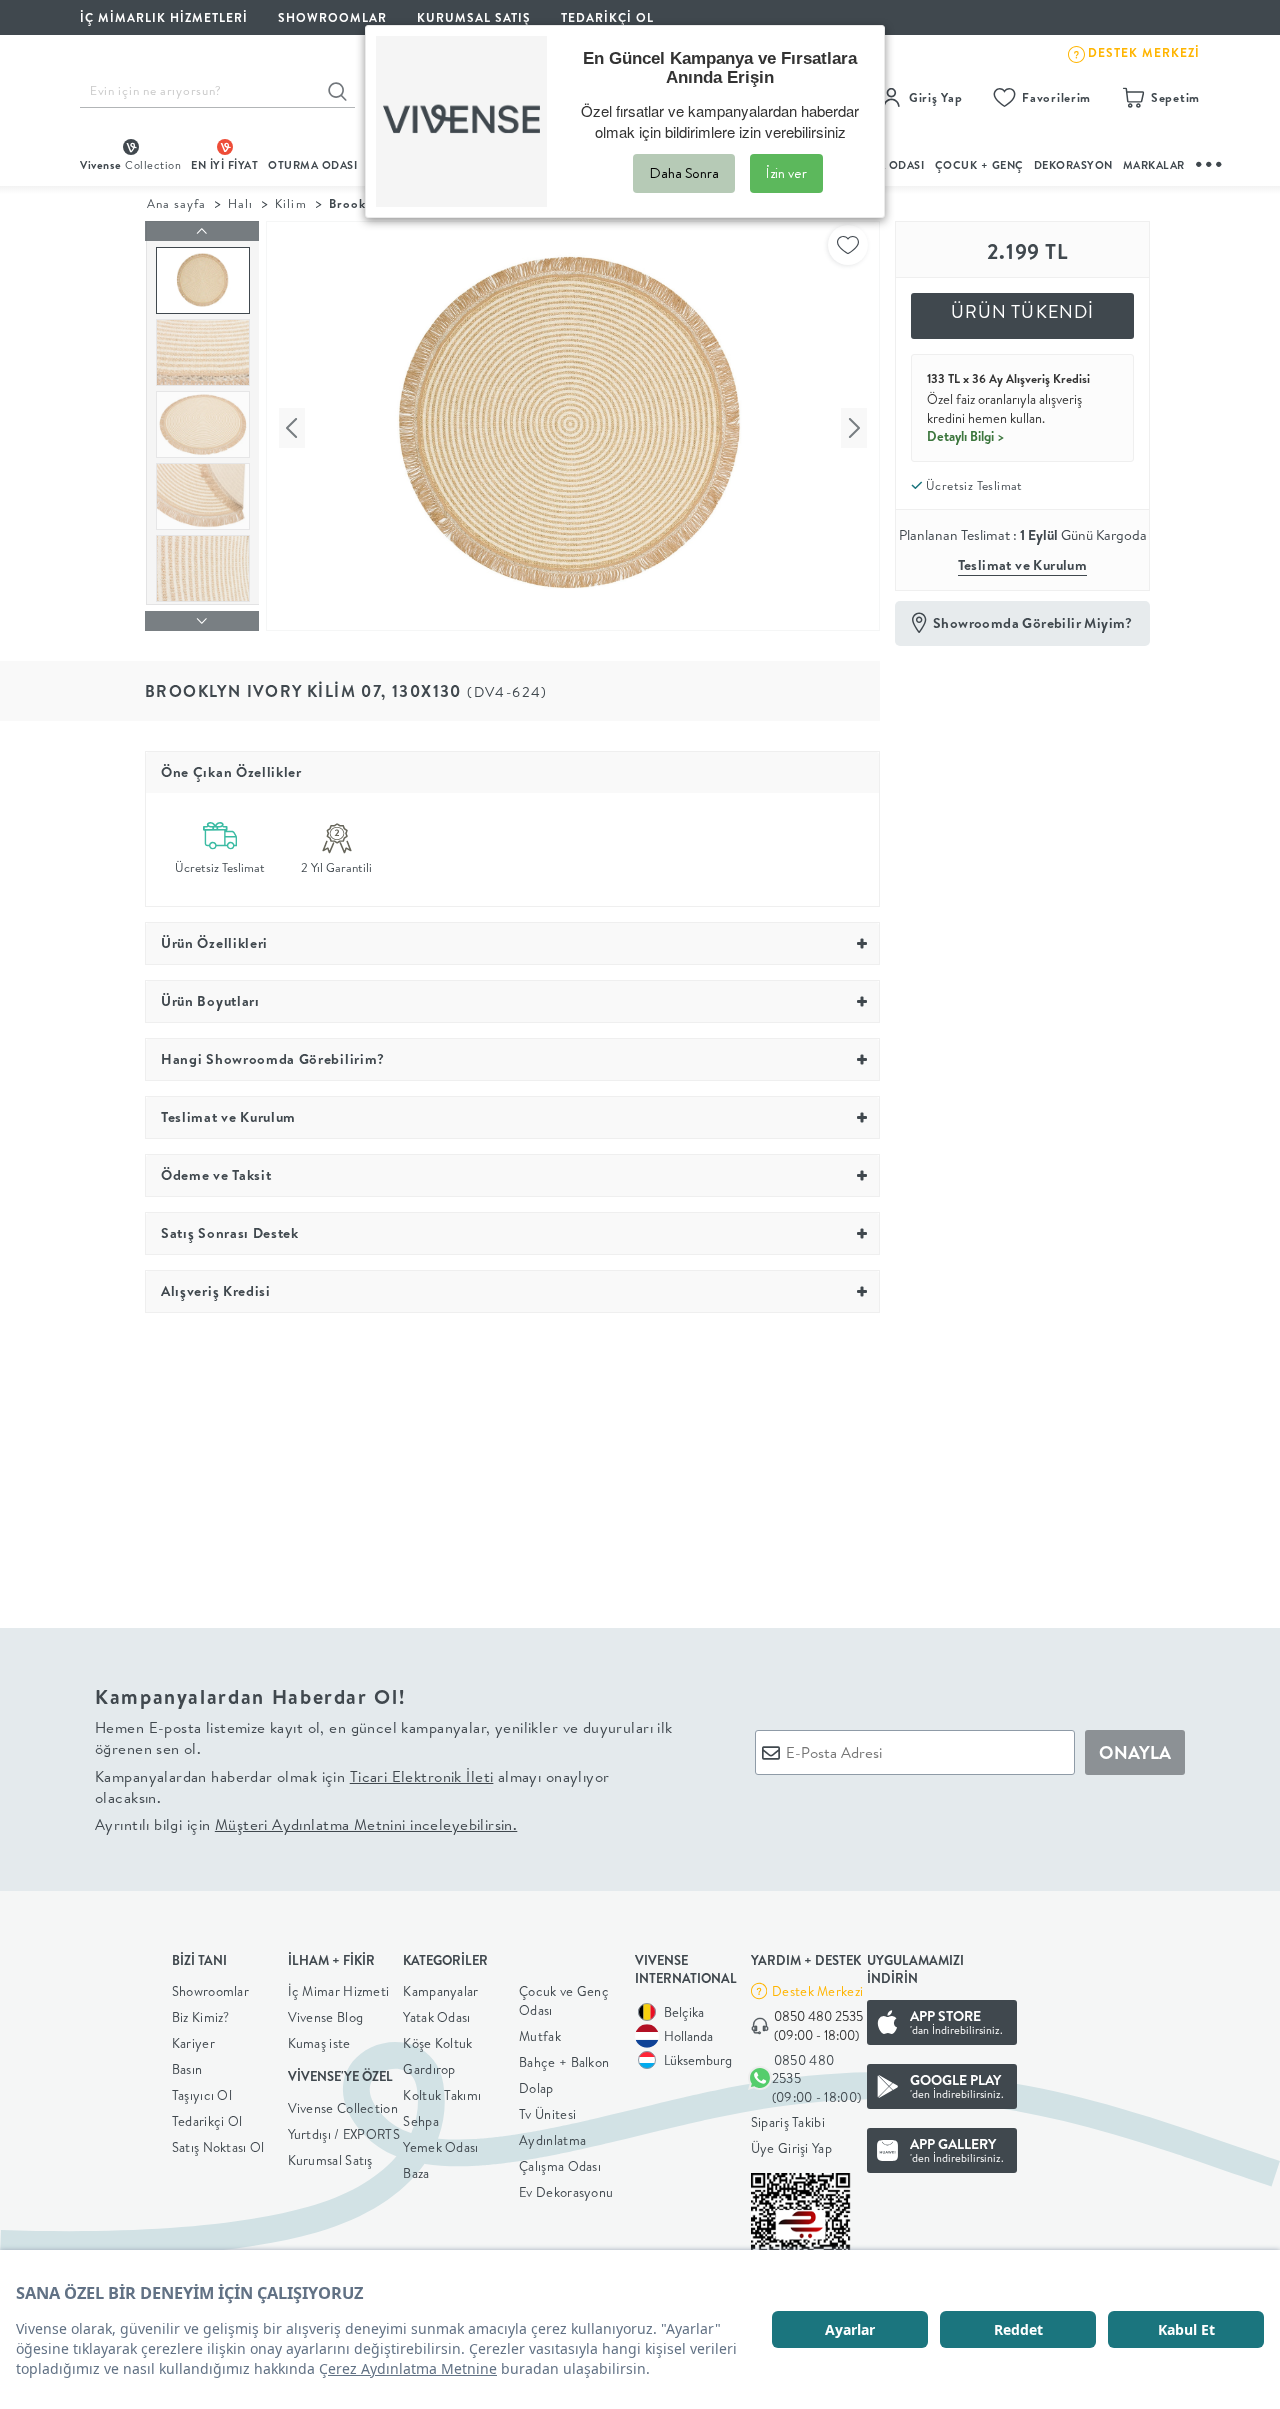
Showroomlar (210, 1991)
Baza (416, 2173)
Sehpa (421, 2121)
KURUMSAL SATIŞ (474, 17)
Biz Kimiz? (201, 2017)
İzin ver (786, 173)
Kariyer (193, 2043)
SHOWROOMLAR (332, 17)
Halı (240, 203)
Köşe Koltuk (437, 2043)
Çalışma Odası (560, 2166)
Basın (187, 2069)
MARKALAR (1154, 165)
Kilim (290, 203)
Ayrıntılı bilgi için (306, 1824)
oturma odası (312, 165)
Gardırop (429, 2069)
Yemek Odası (440, 2147)
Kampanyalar (440, 1991)
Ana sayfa (176, 203)
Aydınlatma (552, 2140)
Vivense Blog (326, 2017)
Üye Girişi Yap (791, 2148)
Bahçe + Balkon (564, 2062)
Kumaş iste (319, 2043)
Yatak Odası (436, 2017)
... (1210, 161)
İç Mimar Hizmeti (339, 1991)
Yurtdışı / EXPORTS (344, 2134)
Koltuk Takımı (442, 2095)
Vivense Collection (343, 2108)
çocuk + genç (979, 165)
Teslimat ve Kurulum (1023, 565)
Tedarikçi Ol (607, 17)
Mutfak (540, 2036)
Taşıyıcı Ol (202, 2095)
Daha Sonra (684, 173)
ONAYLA (1135, 1752)
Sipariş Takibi (788, 2122)
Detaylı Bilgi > (966, 436)
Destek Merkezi (817, 1991)
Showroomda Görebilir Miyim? (1033, 623)
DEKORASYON (1073, 165)
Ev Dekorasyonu (566, 2192)
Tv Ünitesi (547, 2114)
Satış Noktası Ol (218, 2147)
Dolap (536, 2088)
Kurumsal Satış (330, 2160)
